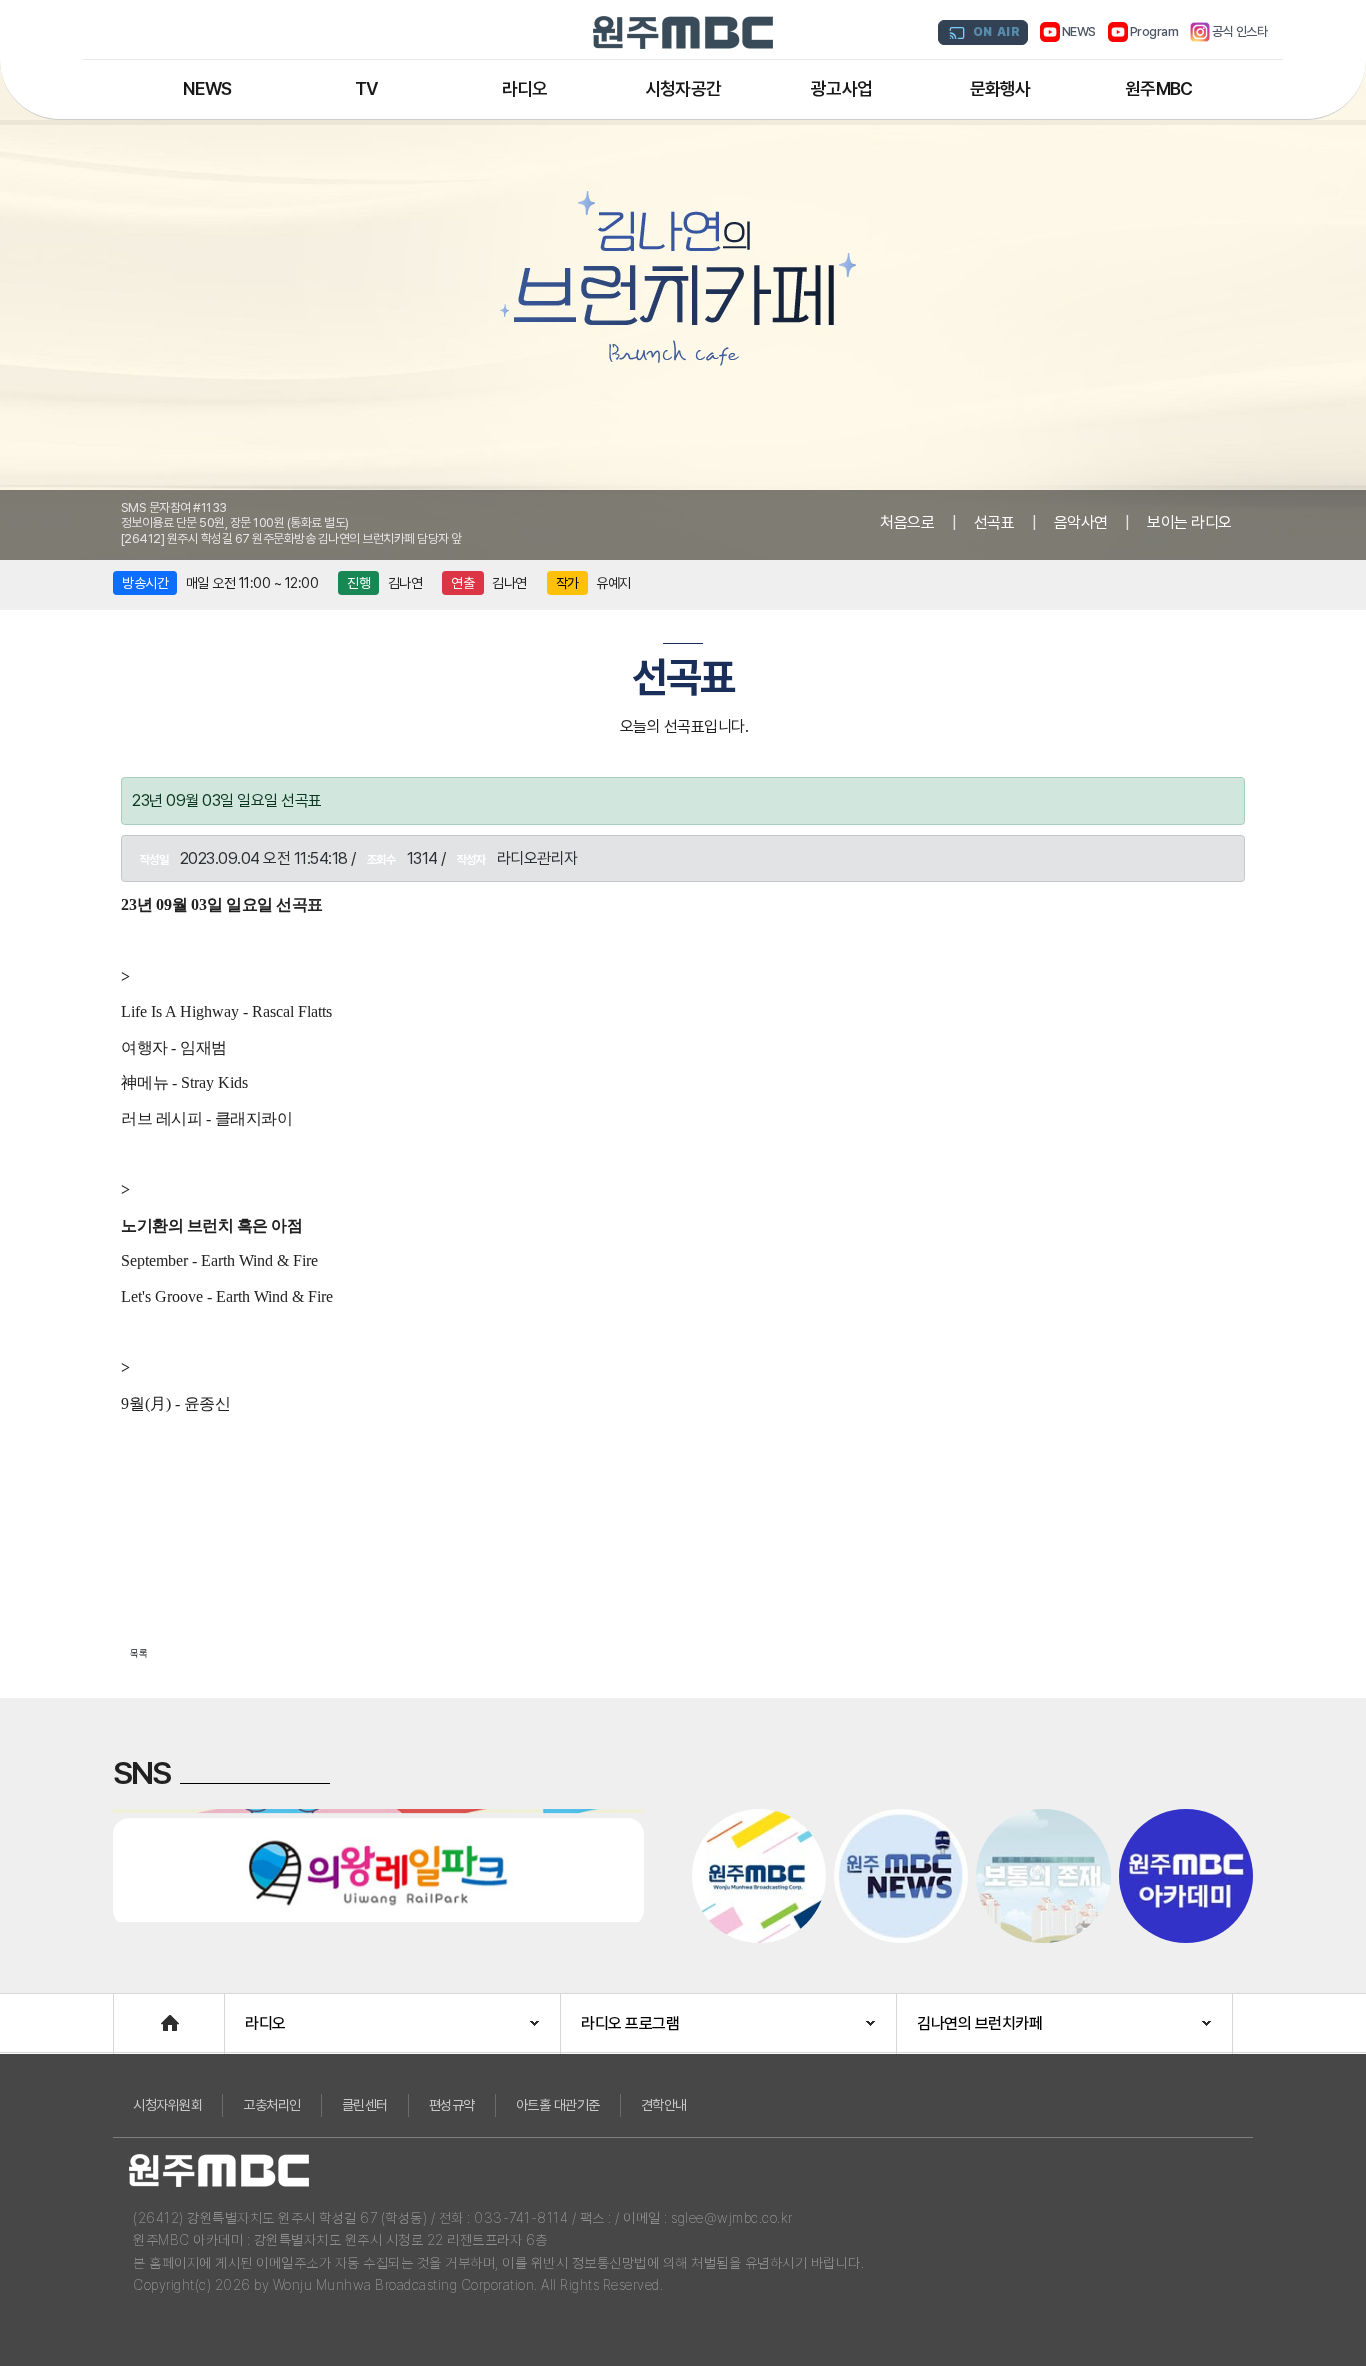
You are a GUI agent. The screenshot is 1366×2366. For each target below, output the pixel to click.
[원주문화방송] (683, 32)
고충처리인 (272, 2105)
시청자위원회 (167, 2105)
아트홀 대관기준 (558, 2105)
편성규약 (452, 2105)
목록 (139, 1653)
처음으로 (907, 522)
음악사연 (1081, 522)
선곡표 (994, 522)
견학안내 (664, 2105)
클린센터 (365, 2105)
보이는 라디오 (1189, 522)
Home (134, 2013)
